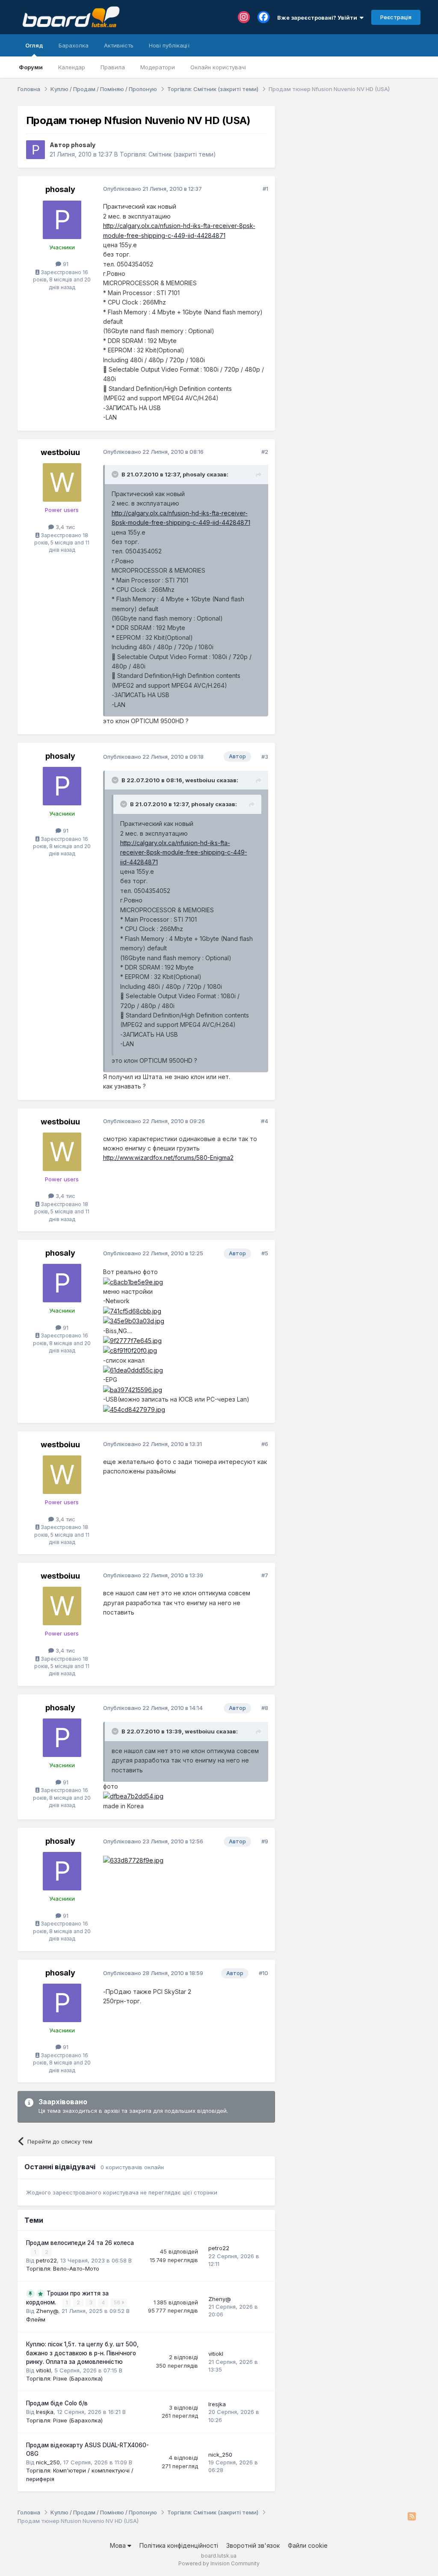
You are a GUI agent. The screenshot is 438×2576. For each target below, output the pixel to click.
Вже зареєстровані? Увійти (318, 18)
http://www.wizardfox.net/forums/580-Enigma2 (168, 1158)
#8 (265, 1708)
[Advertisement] (352, 160)
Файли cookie (308, 2545)
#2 (265, 452)
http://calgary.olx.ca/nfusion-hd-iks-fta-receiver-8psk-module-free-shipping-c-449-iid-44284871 (184, 852)
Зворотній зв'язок (253, 2545)
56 (118, 2302)
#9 (265, 1841)
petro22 (46, 2260)
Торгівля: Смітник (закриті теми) (168, 154)
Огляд (34, 45)
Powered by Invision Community (219, 2563)
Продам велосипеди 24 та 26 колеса (80, 2243)
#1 (265, 189)
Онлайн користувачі (218, 67)
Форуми (31, 67)
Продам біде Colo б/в (57, 2403)
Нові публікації (169, 45)
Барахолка (74, 45)
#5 (265, 1253)
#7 (265, 1575)
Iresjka (45, 2412)
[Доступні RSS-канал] (412, 2517)
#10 (263, 1973)
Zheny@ (47, 2311)
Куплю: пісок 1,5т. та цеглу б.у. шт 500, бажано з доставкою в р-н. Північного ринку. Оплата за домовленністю (82, 2353)
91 (65, 264)
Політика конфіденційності (179, 2545)
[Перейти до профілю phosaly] (36, 150)
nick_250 (48, 2462)
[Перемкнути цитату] (116, 474)
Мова (119, 2545)
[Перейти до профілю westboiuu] (62, 482)
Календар (72, 67)
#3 (265, 757)
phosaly (83, 145)
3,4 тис (65, 527)
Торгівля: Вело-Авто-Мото (63, 2268)
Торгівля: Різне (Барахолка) (64, 2378)
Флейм (36, 2319)
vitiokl (43, 2370)
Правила (113, 67)
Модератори (158, 67)
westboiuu (60, 452)
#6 (265, 1444)
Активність (119, 45)
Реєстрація (396, 17)
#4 (265, 1121)
